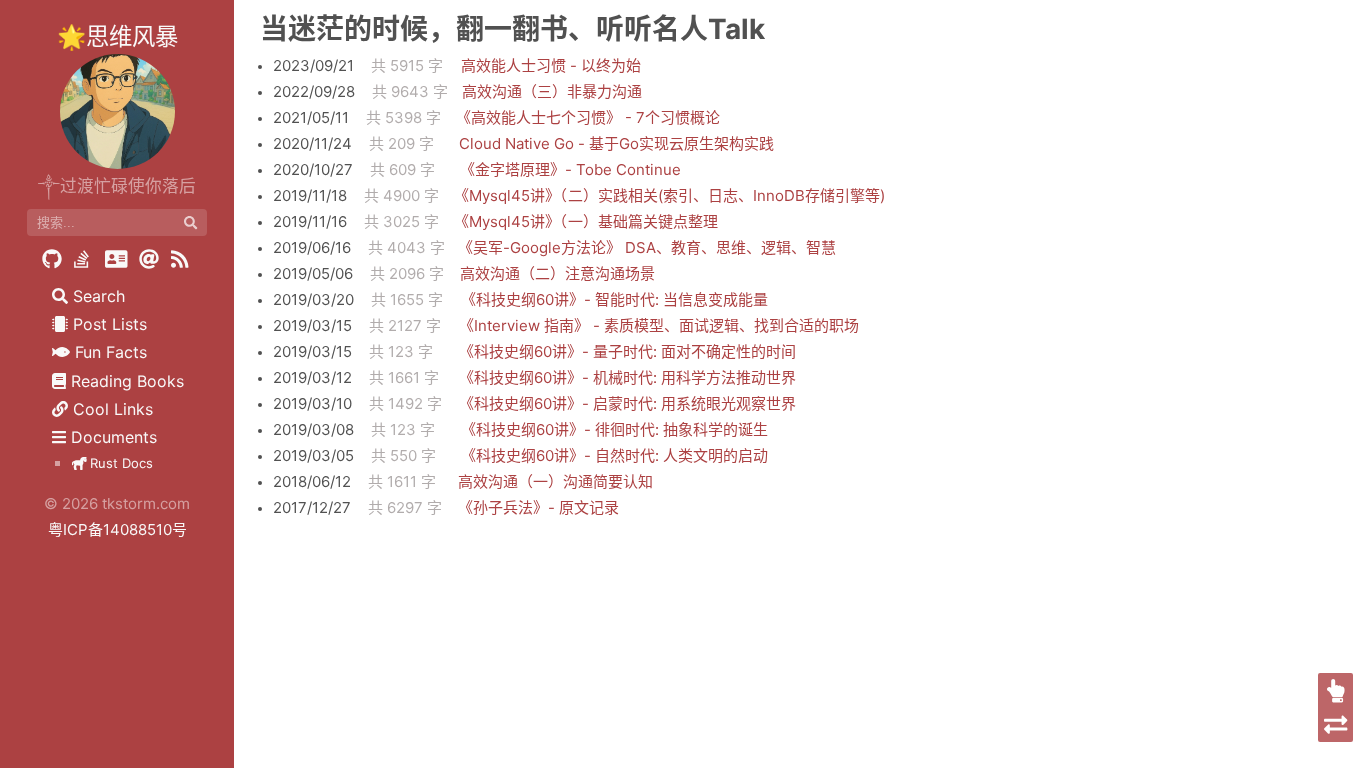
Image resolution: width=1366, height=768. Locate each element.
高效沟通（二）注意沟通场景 (557, 273)
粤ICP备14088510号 (117, 529)
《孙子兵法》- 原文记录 (538, 507)
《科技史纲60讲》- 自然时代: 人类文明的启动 (614, 455)
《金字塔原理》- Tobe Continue (570, 169)
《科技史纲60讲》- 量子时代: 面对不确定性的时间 (627, 351)
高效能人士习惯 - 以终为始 (551, 65)
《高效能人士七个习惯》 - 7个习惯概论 (588, 117)
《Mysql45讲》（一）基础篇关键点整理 (586, 221)
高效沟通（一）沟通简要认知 (555, 481)
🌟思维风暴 (117, 36)
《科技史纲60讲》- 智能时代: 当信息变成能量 (614, 299)
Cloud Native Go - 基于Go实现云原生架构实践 (616, 143)
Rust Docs (119, 463)
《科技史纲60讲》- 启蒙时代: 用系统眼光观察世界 (627, 403)
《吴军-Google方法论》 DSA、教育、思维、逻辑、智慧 (647, 247)
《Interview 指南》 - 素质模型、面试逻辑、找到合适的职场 (659, 325)
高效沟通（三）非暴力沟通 (552, 91)
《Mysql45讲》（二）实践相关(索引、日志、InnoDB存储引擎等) (669, 195)
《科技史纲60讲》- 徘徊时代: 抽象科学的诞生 (614, 429)
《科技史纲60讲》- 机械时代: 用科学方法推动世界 (627, 377)
